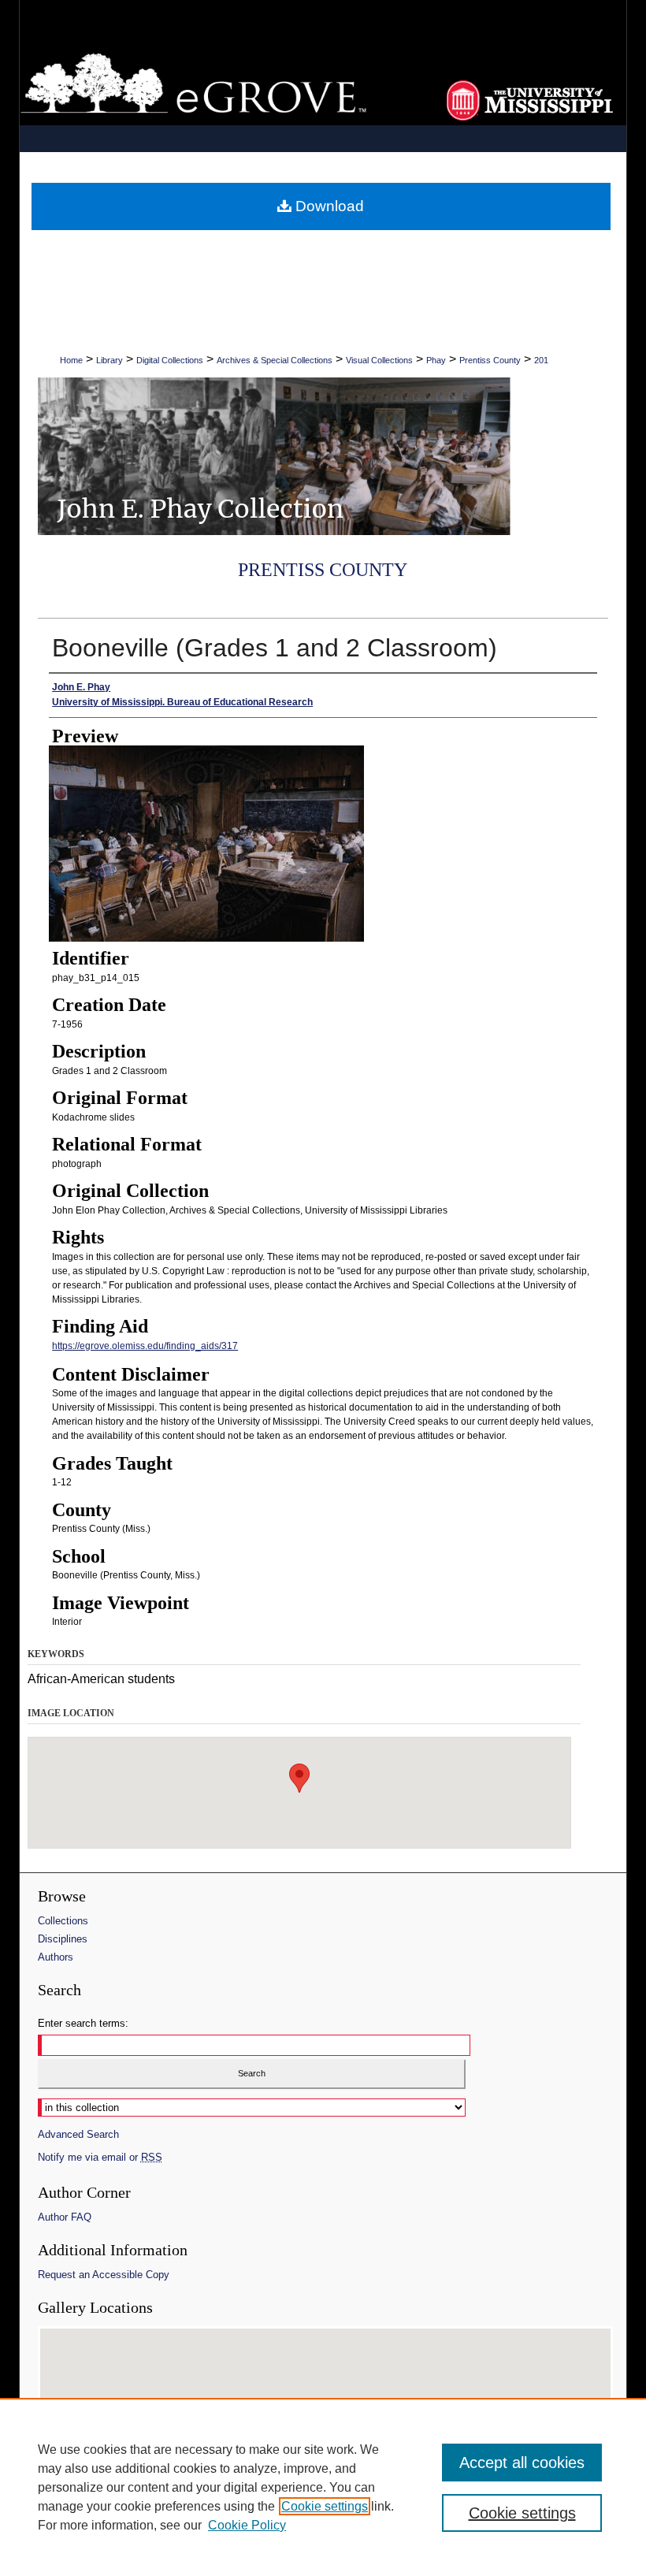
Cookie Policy (247, 2525)
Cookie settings (325, 2506)
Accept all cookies (522, 2463)
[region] (323, 2487)
